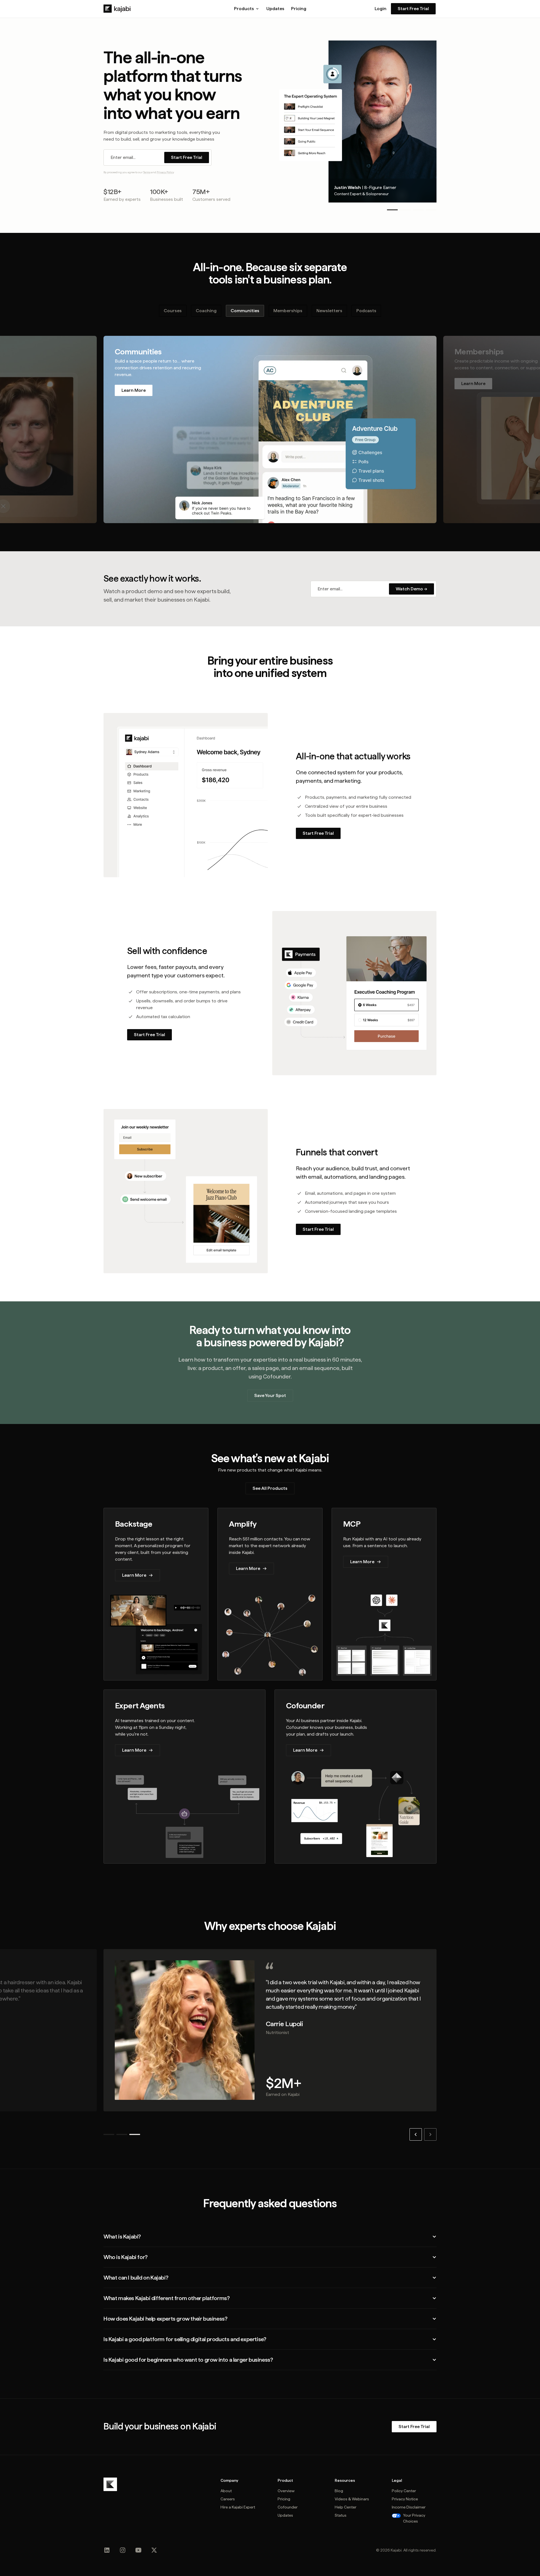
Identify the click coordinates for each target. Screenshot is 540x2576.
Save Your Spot (270, 1395)
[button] (247, 9)
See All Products (270, 1488)
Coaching (206, 311)
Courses (173, 311)
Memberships (288, 311)
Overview (286, 2491)
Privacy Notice (405, 2499)
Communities (245, 311)
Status (341, 2515)
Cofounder (288, 2507)
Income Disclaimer (409, 2507)
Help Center (346, 2507)
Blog (339, 2491)
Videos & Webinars (352, 2499)
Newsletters (329, 311)
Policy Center (404, 2491)
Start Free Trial (413, 9)
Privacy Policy (165, 172)
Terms (147, 172)
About (226, 2491)
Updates (275, 9)
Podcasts (366, 311)
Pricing (299, 9)
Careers (228, 2499)
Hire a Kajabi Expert (238, 2507)
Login (381, 9)
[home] (117, 9)
